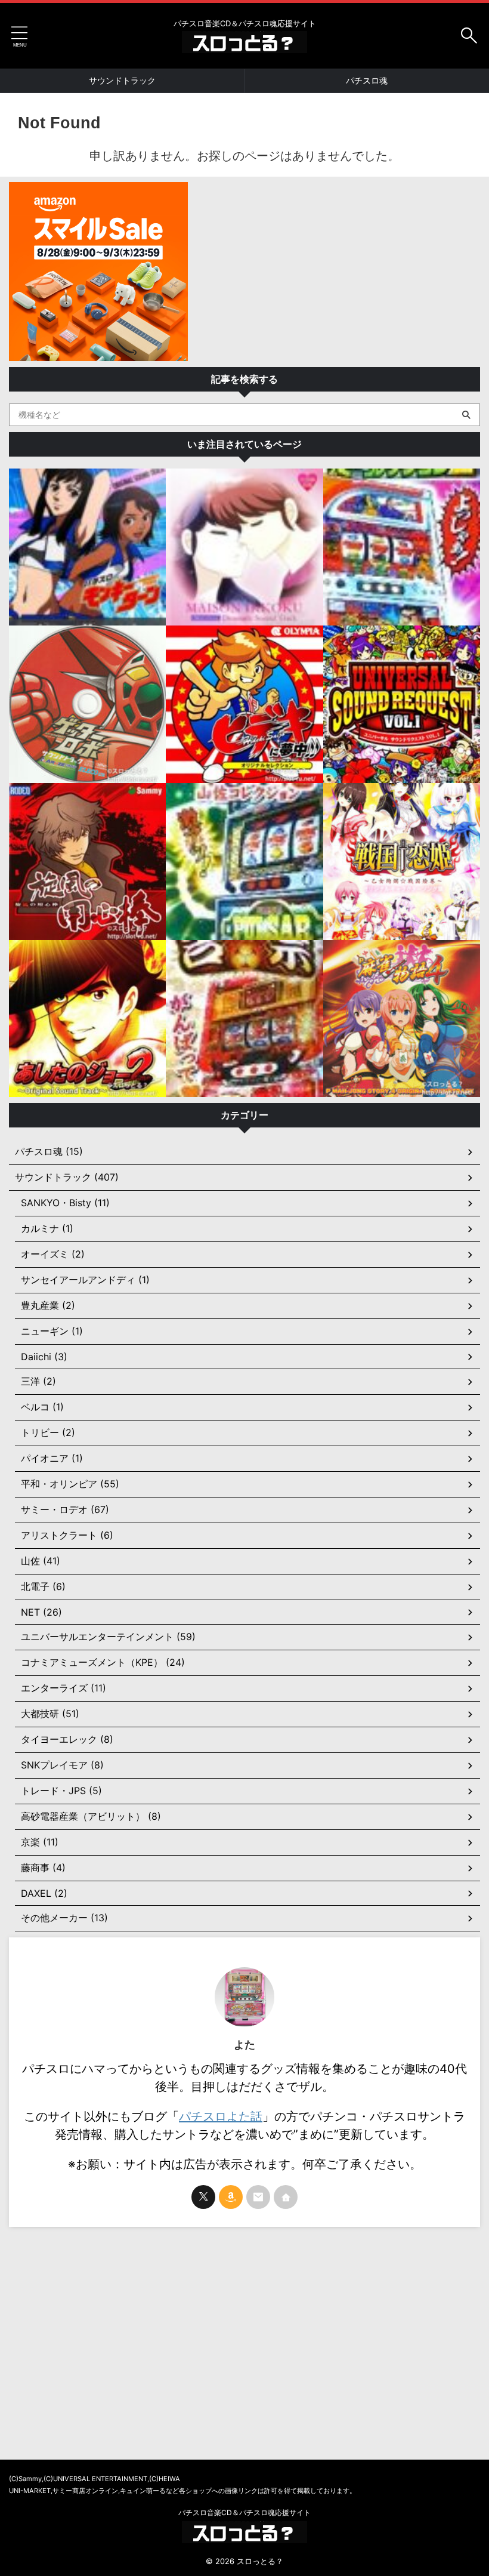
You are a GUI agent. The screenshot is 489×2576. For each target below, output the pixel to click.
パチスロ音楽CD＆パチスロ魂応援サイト (244, 2512)
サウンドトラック (122, 80)
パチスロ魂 (367, 80)
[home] (286, 2197)
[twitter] (203, 2197)
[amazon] (231, 2197)
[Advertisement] (244, 2328)
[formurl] (258, 2197)
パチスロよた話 (221, 2116)
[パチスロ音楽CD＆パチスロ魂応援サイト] (244, 44)
